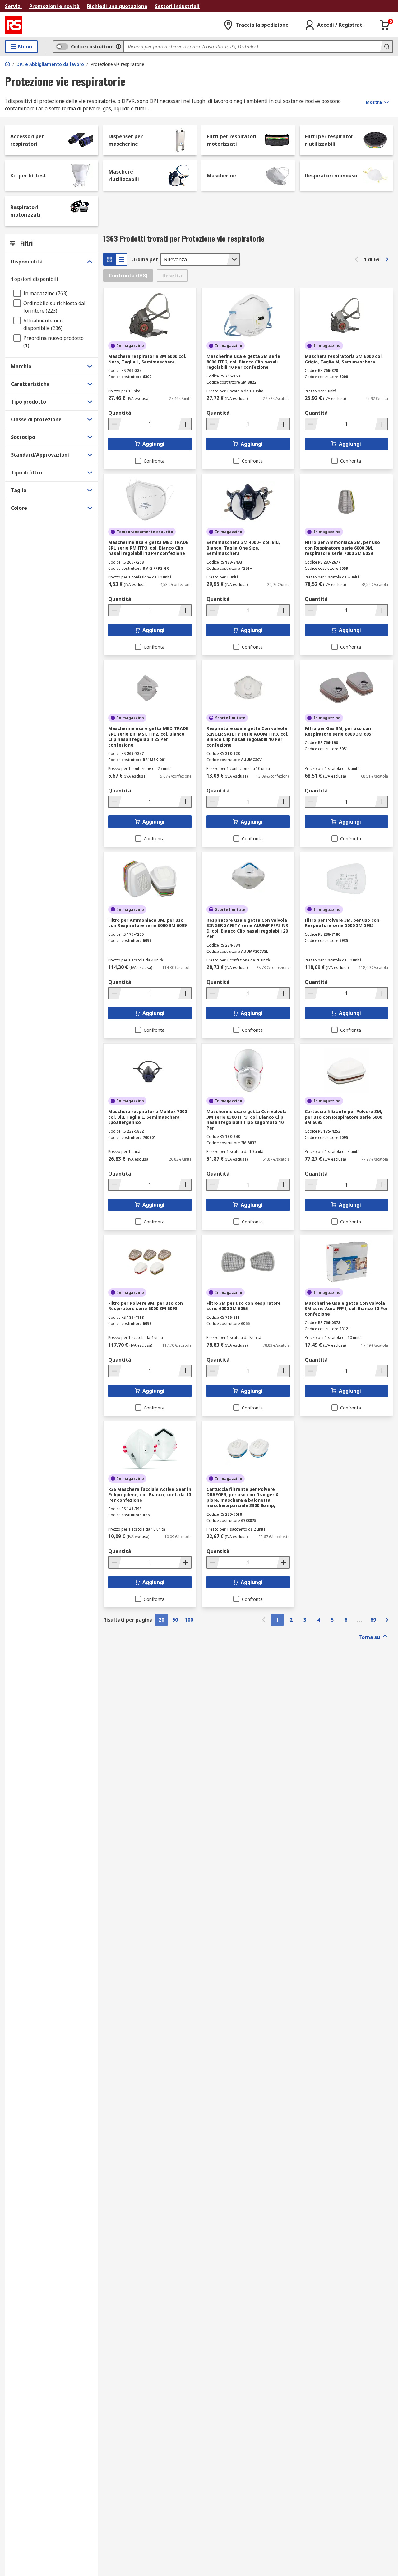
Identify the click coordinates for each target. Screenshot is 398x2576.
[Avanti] (387, 259)
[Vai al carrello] (385, 25)
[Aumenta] (185, 424)
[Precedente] (356, 259)
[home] (7, 64)
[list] (121, 259)
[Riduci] (115, 424)
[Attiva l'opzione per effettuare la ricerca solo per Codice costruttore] (118, 47)
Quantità (120, 413)
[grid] (109, 259)
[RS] (14, 25)
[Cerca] (386, 47)
